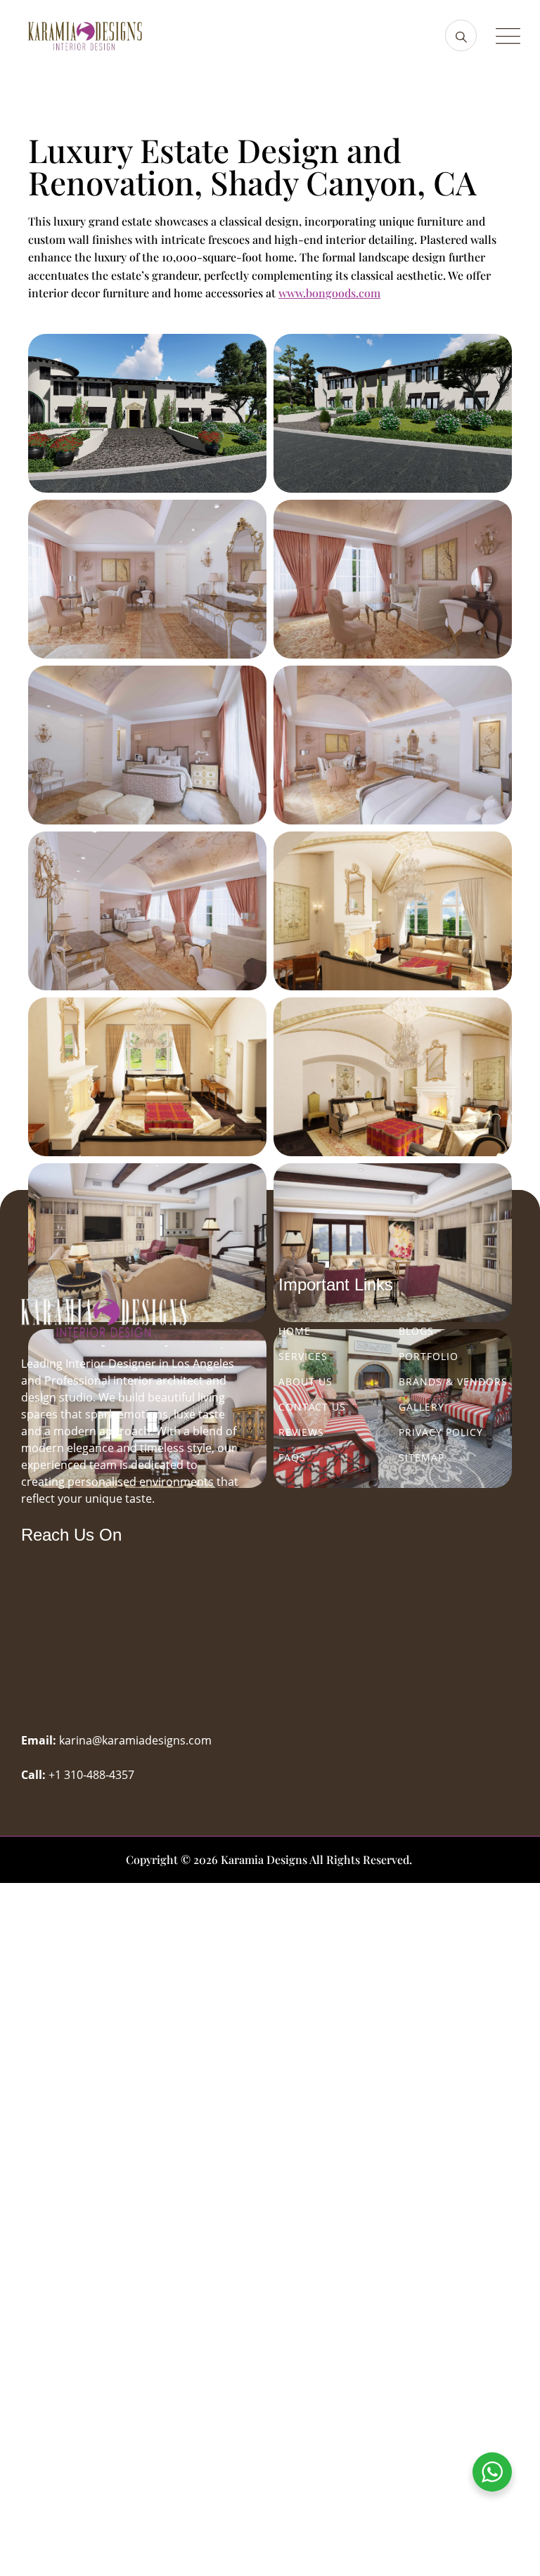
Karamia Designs (264, 1859)
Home (295, 1331)
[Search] (461, 35)
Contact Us (312, 1407)
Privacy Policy (441, 1432)
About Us (306, 1381)
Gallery (422, 1407)
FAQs (292, 1457)
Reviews (301, 1432)
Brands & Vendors (453, 1381)
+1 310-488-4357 (91, 1775)
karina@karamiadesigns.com (135, 1740)
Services (303, 1356)
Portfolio (429, 1356)
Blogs (416, 1331)
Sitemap (422, 1457)
